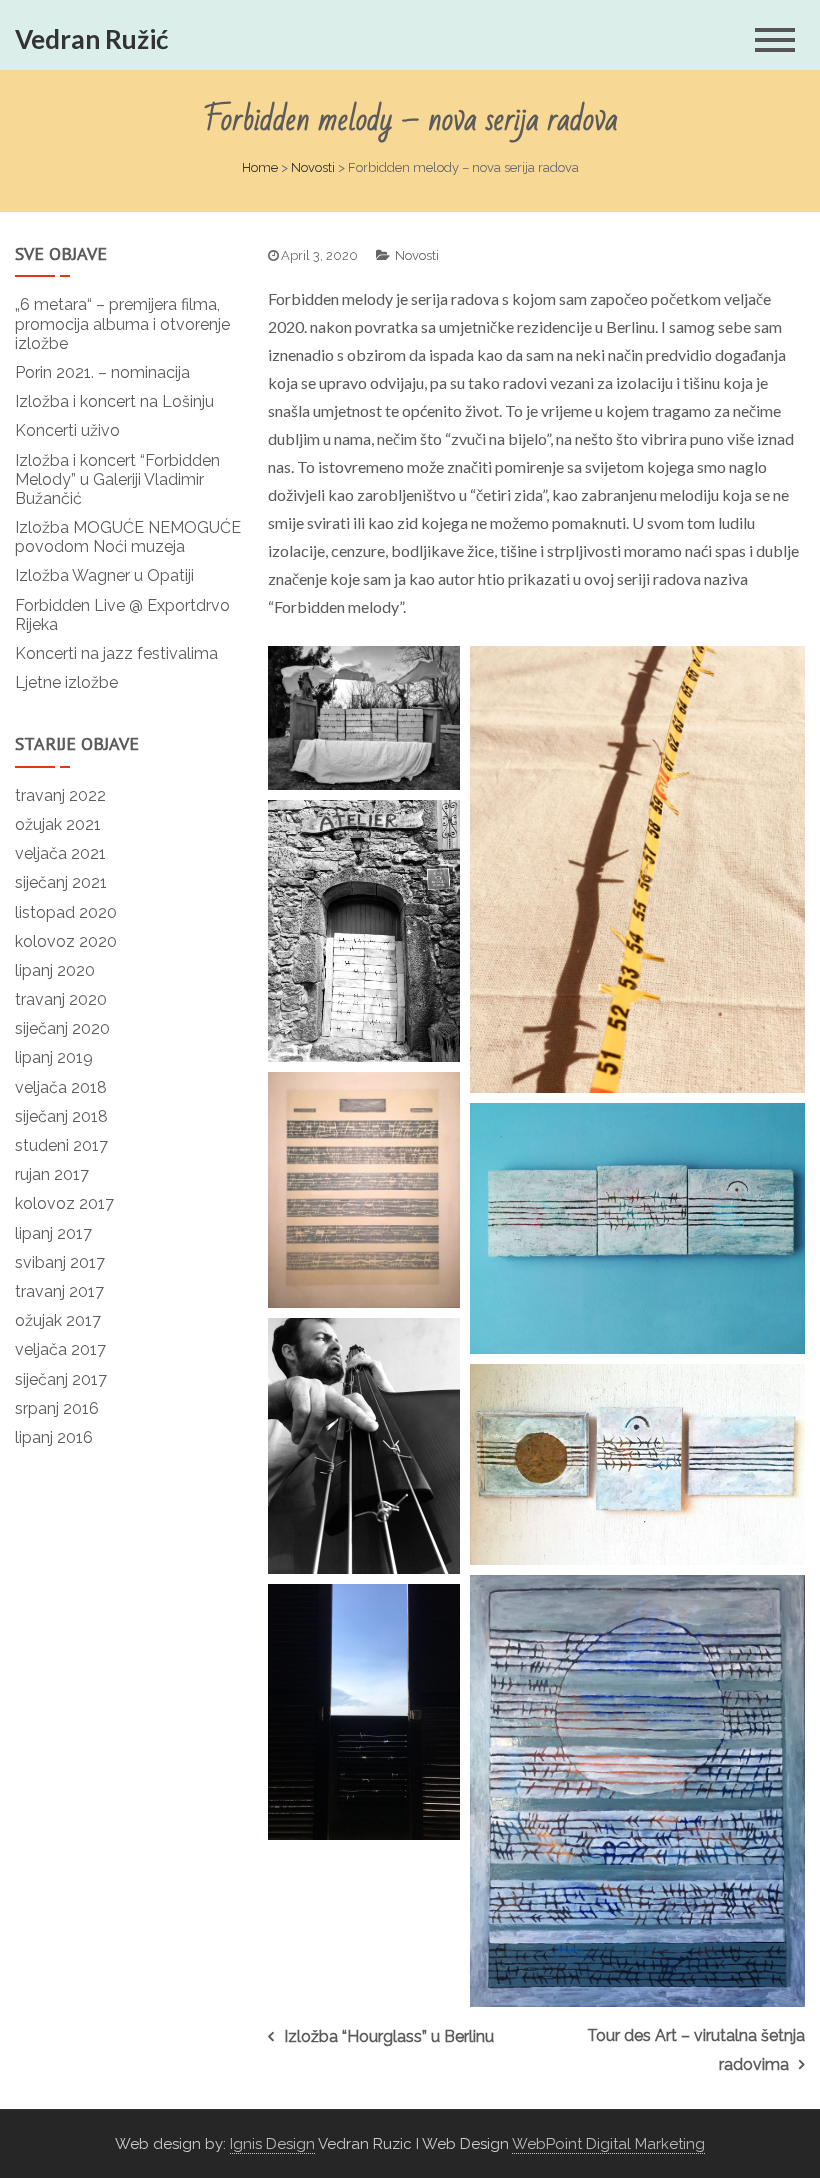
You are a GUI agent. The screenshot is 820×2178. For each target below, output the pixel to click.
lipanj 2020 (55, 970)
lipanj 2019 (54, 1057)
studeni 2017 (61, 1145)
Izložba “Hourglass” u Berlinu (389, 2036)
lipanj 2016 (54, 1437)
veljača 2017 (60, 1349)
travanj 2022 (60, 795)
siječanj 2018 (61, 1116)
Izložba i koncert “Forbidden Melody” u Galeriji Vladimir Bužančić (117, 479)
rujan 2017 (52, 1174)
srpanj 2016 (57, 1408)
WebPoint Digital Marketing (608, 2144)
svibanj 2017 (60, 1262)
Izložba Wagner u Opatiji (104, 575)
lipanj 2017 (53, 1233)
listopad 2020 (66, 912)
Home (260, 167)
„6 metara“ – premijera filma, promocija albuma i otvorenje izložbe (122, 323)
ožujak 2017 (58, 1320)
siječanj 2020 (62, 1028)
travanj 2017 (59, 1291)
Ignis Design (272, 2144)
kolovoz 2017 (64, 1203)
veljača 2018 (61, 1087)
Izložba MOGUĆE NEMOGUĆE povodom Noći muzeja (128, 537)
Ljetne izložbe (66, 682)
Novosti (313, 167)
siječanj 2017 (61, 1379)
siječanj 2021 (61, 882)
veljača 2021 (60, 853)
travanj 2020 (61, 999)
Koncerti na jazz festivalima (116, 653)
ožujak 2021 (58, 824)
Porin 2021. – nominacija (102, 372)
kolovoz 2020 (66, 941)
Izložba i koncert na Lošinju (114, 401)
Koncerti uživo (67, 430)
